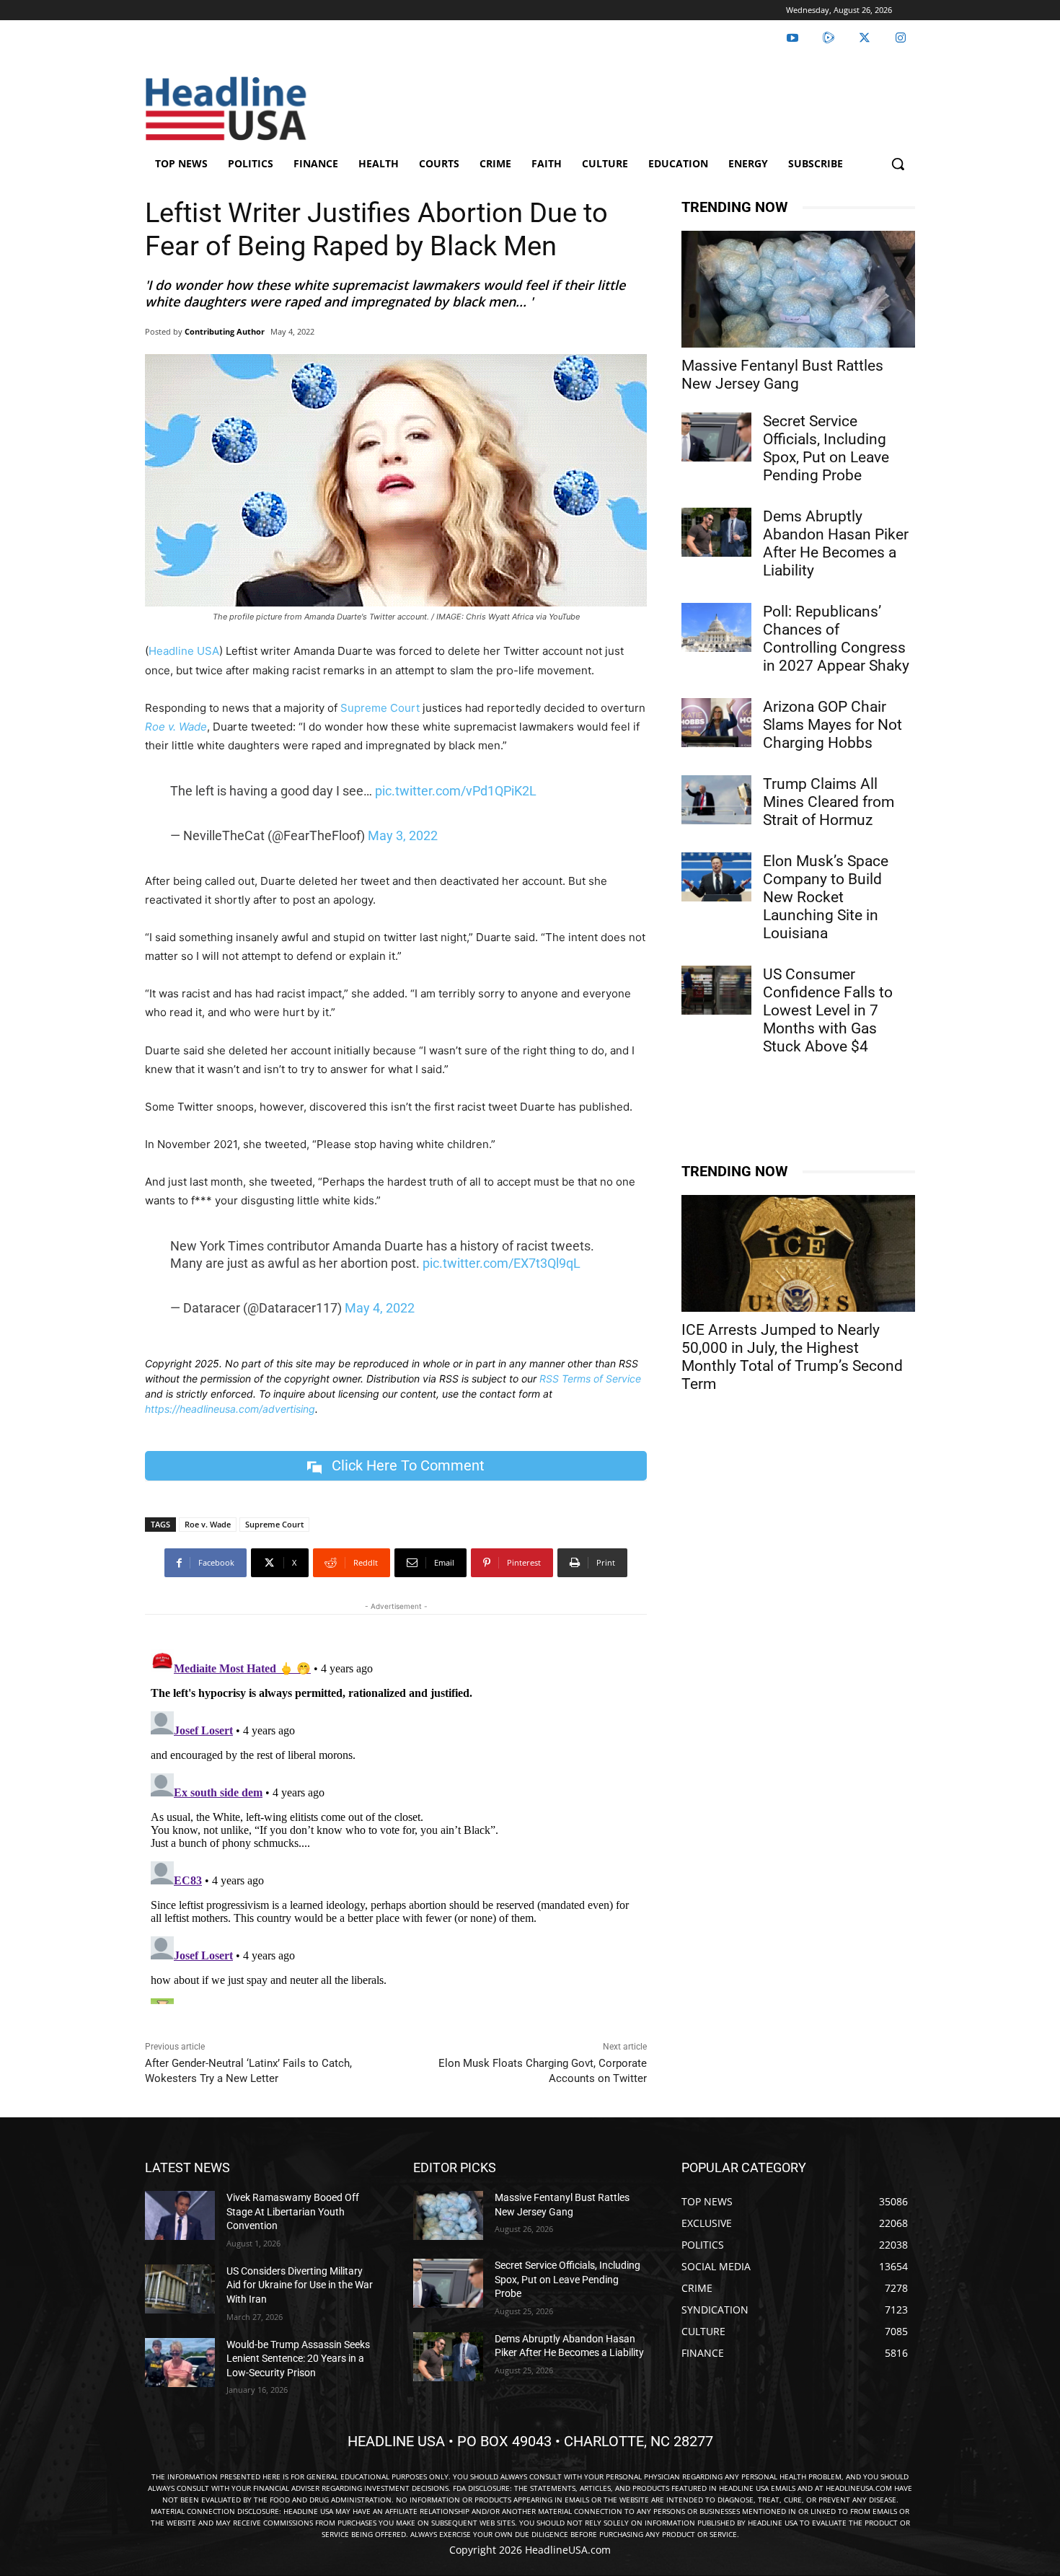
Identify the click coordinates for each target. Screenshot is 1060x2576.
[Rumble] (829, 38)
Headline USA (184, 651)
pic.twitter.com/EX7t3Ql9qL (502, 1263)
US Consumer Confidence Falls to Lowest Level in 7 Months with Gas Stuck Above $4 (828, 1010)
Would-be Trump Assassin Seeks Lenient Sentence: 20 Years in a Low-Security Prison (298, 2359)
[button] (898, 164)
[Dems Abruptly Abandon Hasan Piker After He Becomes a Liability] (716, 532)
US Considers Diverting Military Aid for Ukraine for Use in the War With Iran (300, 2285)
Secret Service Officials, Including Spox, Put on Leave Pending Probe (826, 448)
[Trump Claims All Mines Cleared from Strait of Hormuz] (716, 800)
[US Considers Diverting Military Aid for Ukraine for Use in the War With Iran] (180, 2289)
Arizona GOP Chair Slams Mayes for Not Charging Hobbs (832, 725)
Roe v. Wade (208, 1524)
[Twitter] (865, 38)
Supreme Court (380, 708)
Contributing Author (225, 331)
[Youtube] (792, 38)
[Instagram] (901, 38)
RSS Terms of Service (590, 1379)
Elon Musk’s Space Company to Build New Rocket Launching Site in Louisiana (826, 897)
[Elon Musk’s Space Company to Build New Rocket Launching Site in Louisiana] (716, 877)
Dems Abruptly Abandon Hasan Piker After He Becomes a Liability (836, 543)
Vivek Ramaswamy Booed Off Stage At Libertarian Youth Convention (293, 2211)
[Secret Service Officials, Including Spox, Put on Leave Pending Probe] (716, 437)
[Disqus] (396, 1824)
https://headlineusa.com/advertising (230, 1409)
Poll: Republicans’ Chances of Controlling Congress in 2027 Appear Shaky (836, 639)
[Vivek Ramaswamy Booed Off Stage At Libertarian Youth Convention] (180, 2215)
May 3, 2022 (403, 835)
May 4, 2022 (380, 1308)
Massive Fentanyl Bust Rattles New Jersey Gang (782, 375)
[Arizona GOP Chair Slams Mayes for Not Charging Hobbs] (716, 723)
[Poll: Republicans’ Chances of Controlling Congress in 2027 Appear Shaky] (716, 627)
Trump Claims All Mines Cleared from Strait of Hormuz (829, 802)
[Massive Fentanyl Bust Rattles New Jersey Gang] (798, 289)
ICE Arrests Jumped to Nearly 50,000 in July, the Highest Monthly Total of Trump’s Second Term (792, 1357)
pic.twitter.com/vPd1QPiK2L (456, 791)
